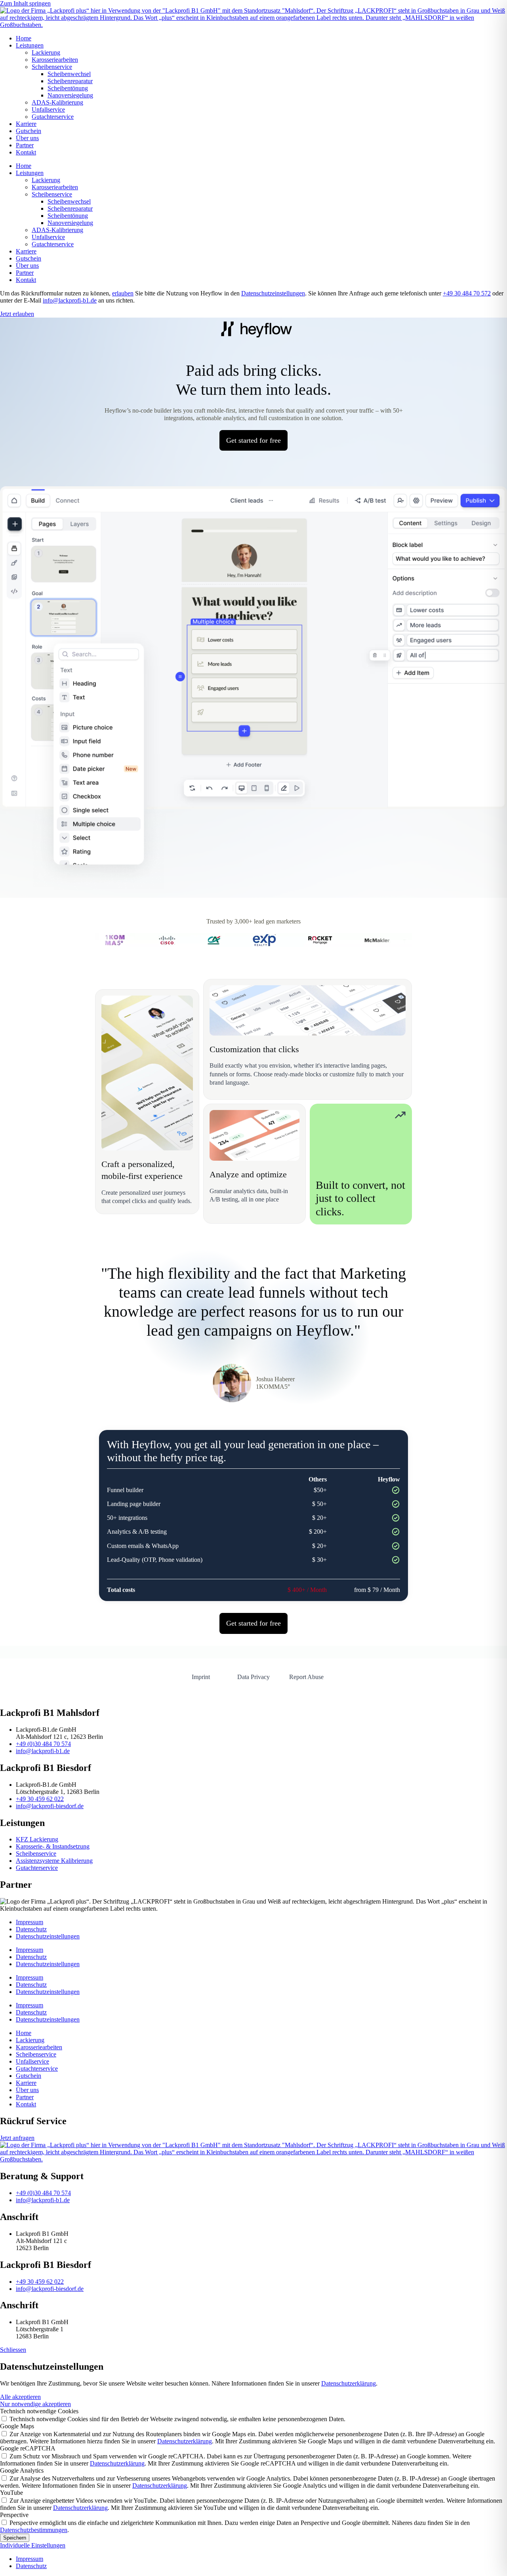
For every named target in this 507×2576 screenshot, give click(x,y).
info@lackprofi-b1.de (70, 300)
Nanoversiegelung (70, 95)
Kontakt (26, 152)
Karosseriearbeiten (55, 60)
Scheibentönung (68, 88)
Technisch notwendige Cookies (39, 2411)
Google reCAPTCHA (28, 2448)
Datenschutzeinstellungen (273, 293)
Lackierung (46, 52)
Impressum (30, 1922)
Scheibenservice (52, 67)
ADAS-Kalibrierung (57, 102)
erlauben (123, 293)
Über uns (27, 138)
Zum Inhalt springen (25, 3)
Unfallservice (48, 109)
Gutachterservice (53, 117)
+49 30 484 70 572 (467, 293)
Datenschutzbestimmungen (34, 2530)
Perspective (14, 2515)
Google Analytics (22, 2470)
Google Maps (17, 2426)
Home (24, 38)
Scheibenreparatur (70, 81)
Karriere (26, 124)
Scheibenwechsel (69, 74)
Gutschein (29, 131)
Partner (25, 145)
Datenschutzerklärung (349, 2383)
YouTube (11, 2493)
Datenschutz (31, 1929)
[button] (13, 2350)
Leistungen (30, 45)
